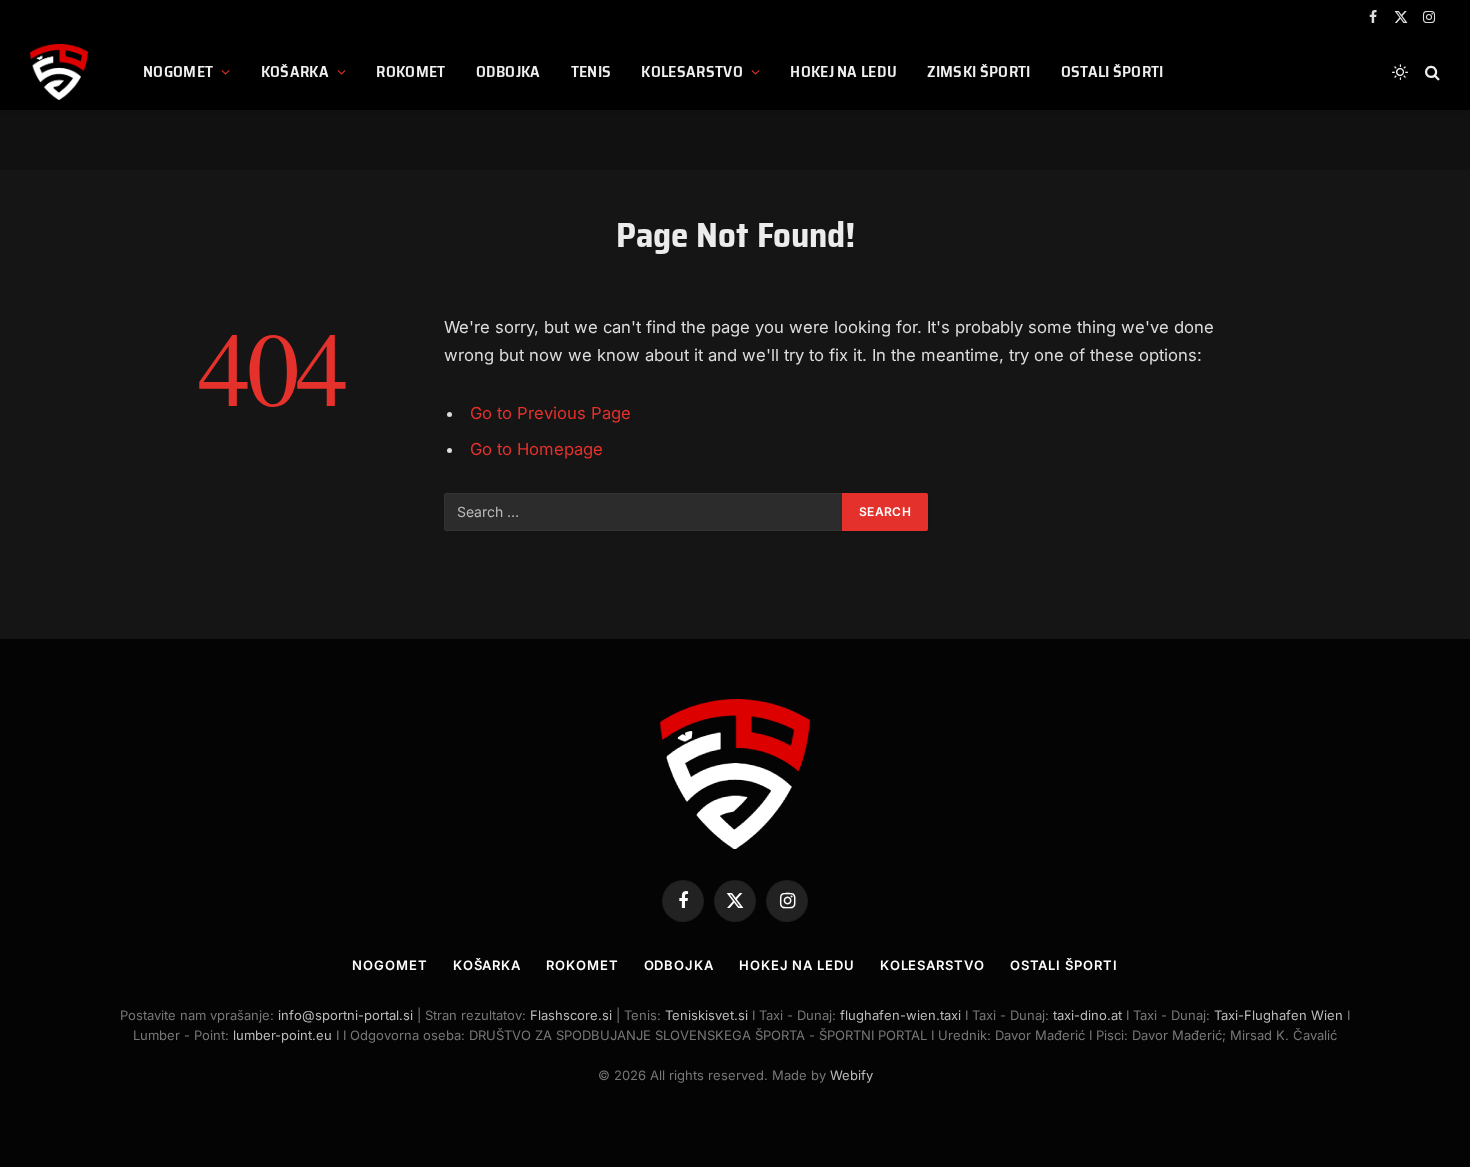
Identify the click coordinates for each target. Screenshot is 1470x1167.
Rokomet (410, 71)
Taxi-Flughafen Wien (1280, 1015)
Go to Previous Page (550, 413)
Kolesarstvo (692, 71)
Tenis (591, 71)
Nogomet (178, 71)
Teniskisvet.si (706, 1015)
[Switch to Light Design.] (1400, 72)
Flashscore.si (571, 1015)
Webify (851, 1075)
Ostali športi (1112, 71)
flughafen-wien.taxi (900, 1015)
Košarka (295, 71)
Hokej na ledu (843, 71)
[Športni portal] (61, 72)
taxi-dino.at (1087, 1015)
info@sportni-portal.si (345, 1015)
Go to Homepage (536, 449)
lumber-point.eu (282, 1035)
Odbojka (508, 71)
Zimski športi (978, 71)
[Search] (1430, 72)
